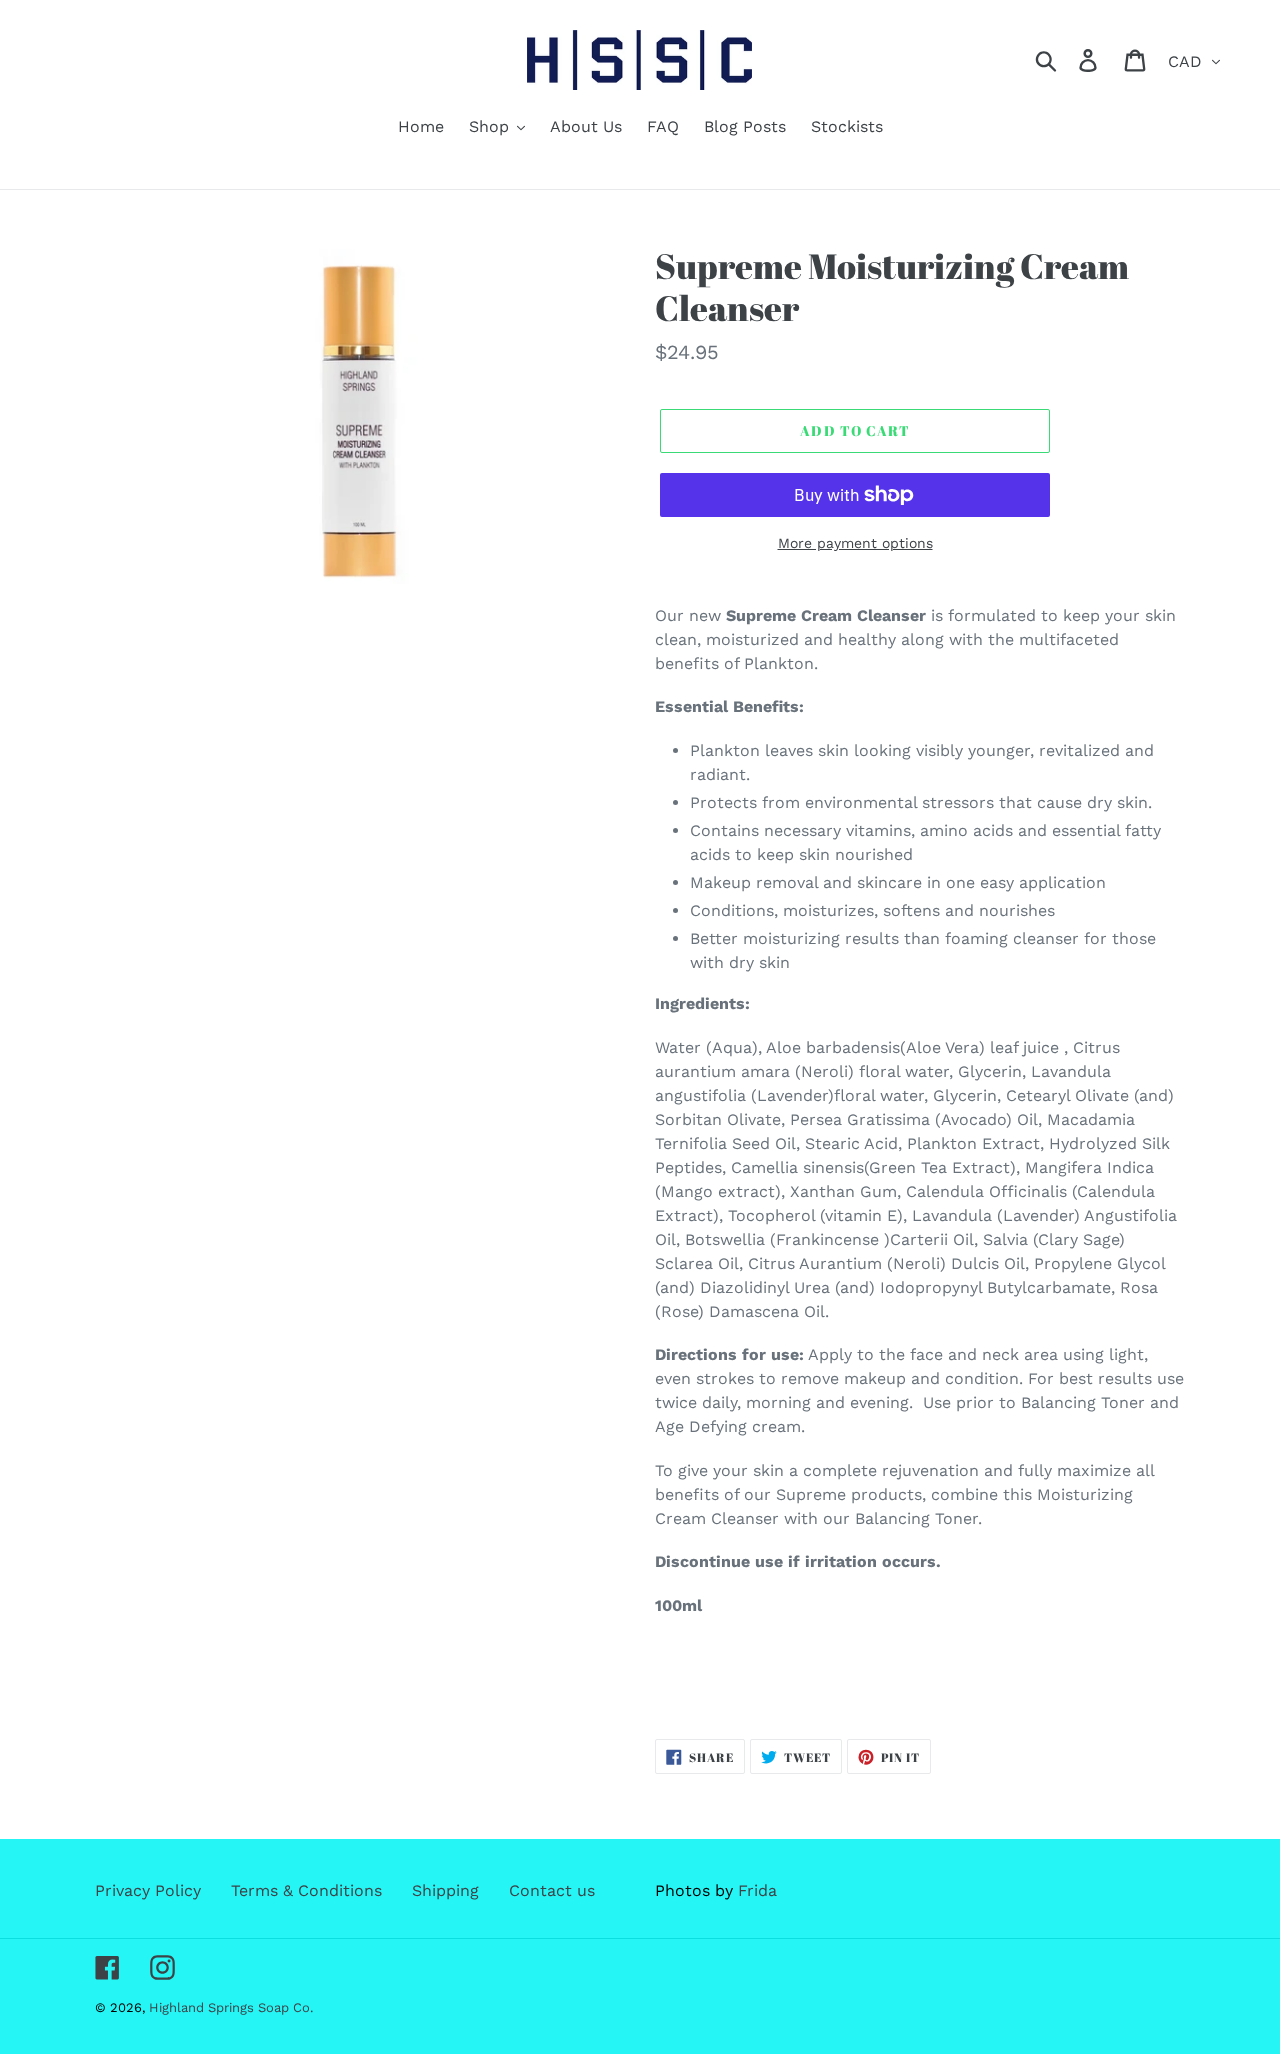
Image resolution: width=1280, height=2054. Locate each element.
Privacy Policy (148, 1890)
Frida (757, 1890)
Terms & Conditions (306, 1890)
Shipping (445, 1890)
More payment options (855, 543)
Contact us (552, 1890)
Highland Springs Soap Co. (231, 2007)
